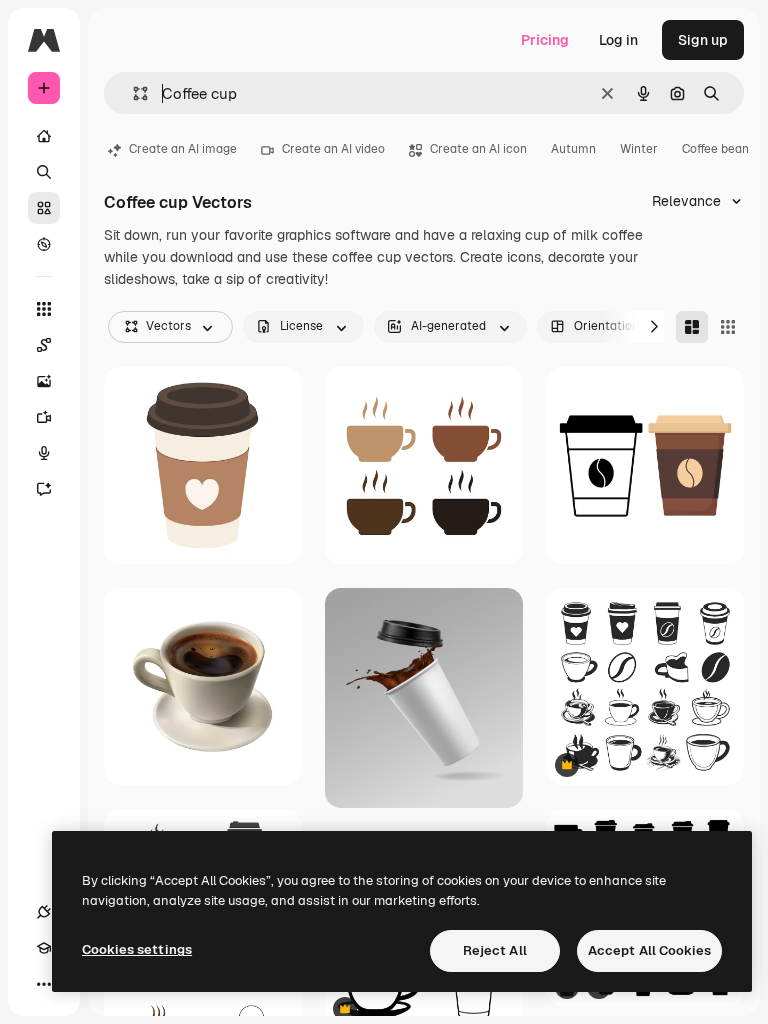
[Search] (44, 172)
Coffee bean (715, 149)
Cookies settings (137, 949)
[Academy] (44, 948)
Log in (618, 40)
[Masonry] (692, 327)
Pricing (545, 40)
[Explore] (44, 244)
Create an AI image (183, 149)
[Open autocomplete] (132, 93)
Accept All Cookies (649, 950)
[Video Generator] (44, 417)
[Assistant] (44, 489)
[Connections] (44, 912)
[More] (44, 984)
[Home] (44, 136)
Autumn (573, 149)
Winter (639, 149)
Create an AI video (333, 149)
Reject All (495, 950)
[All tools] (44, 309)
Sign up (703, 40)
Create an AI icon (478, 149)
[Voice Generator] (44, 453)
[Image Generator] (44, 381)
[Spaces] (44, 345)
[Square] (728, 327)
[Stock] (44, 208)
